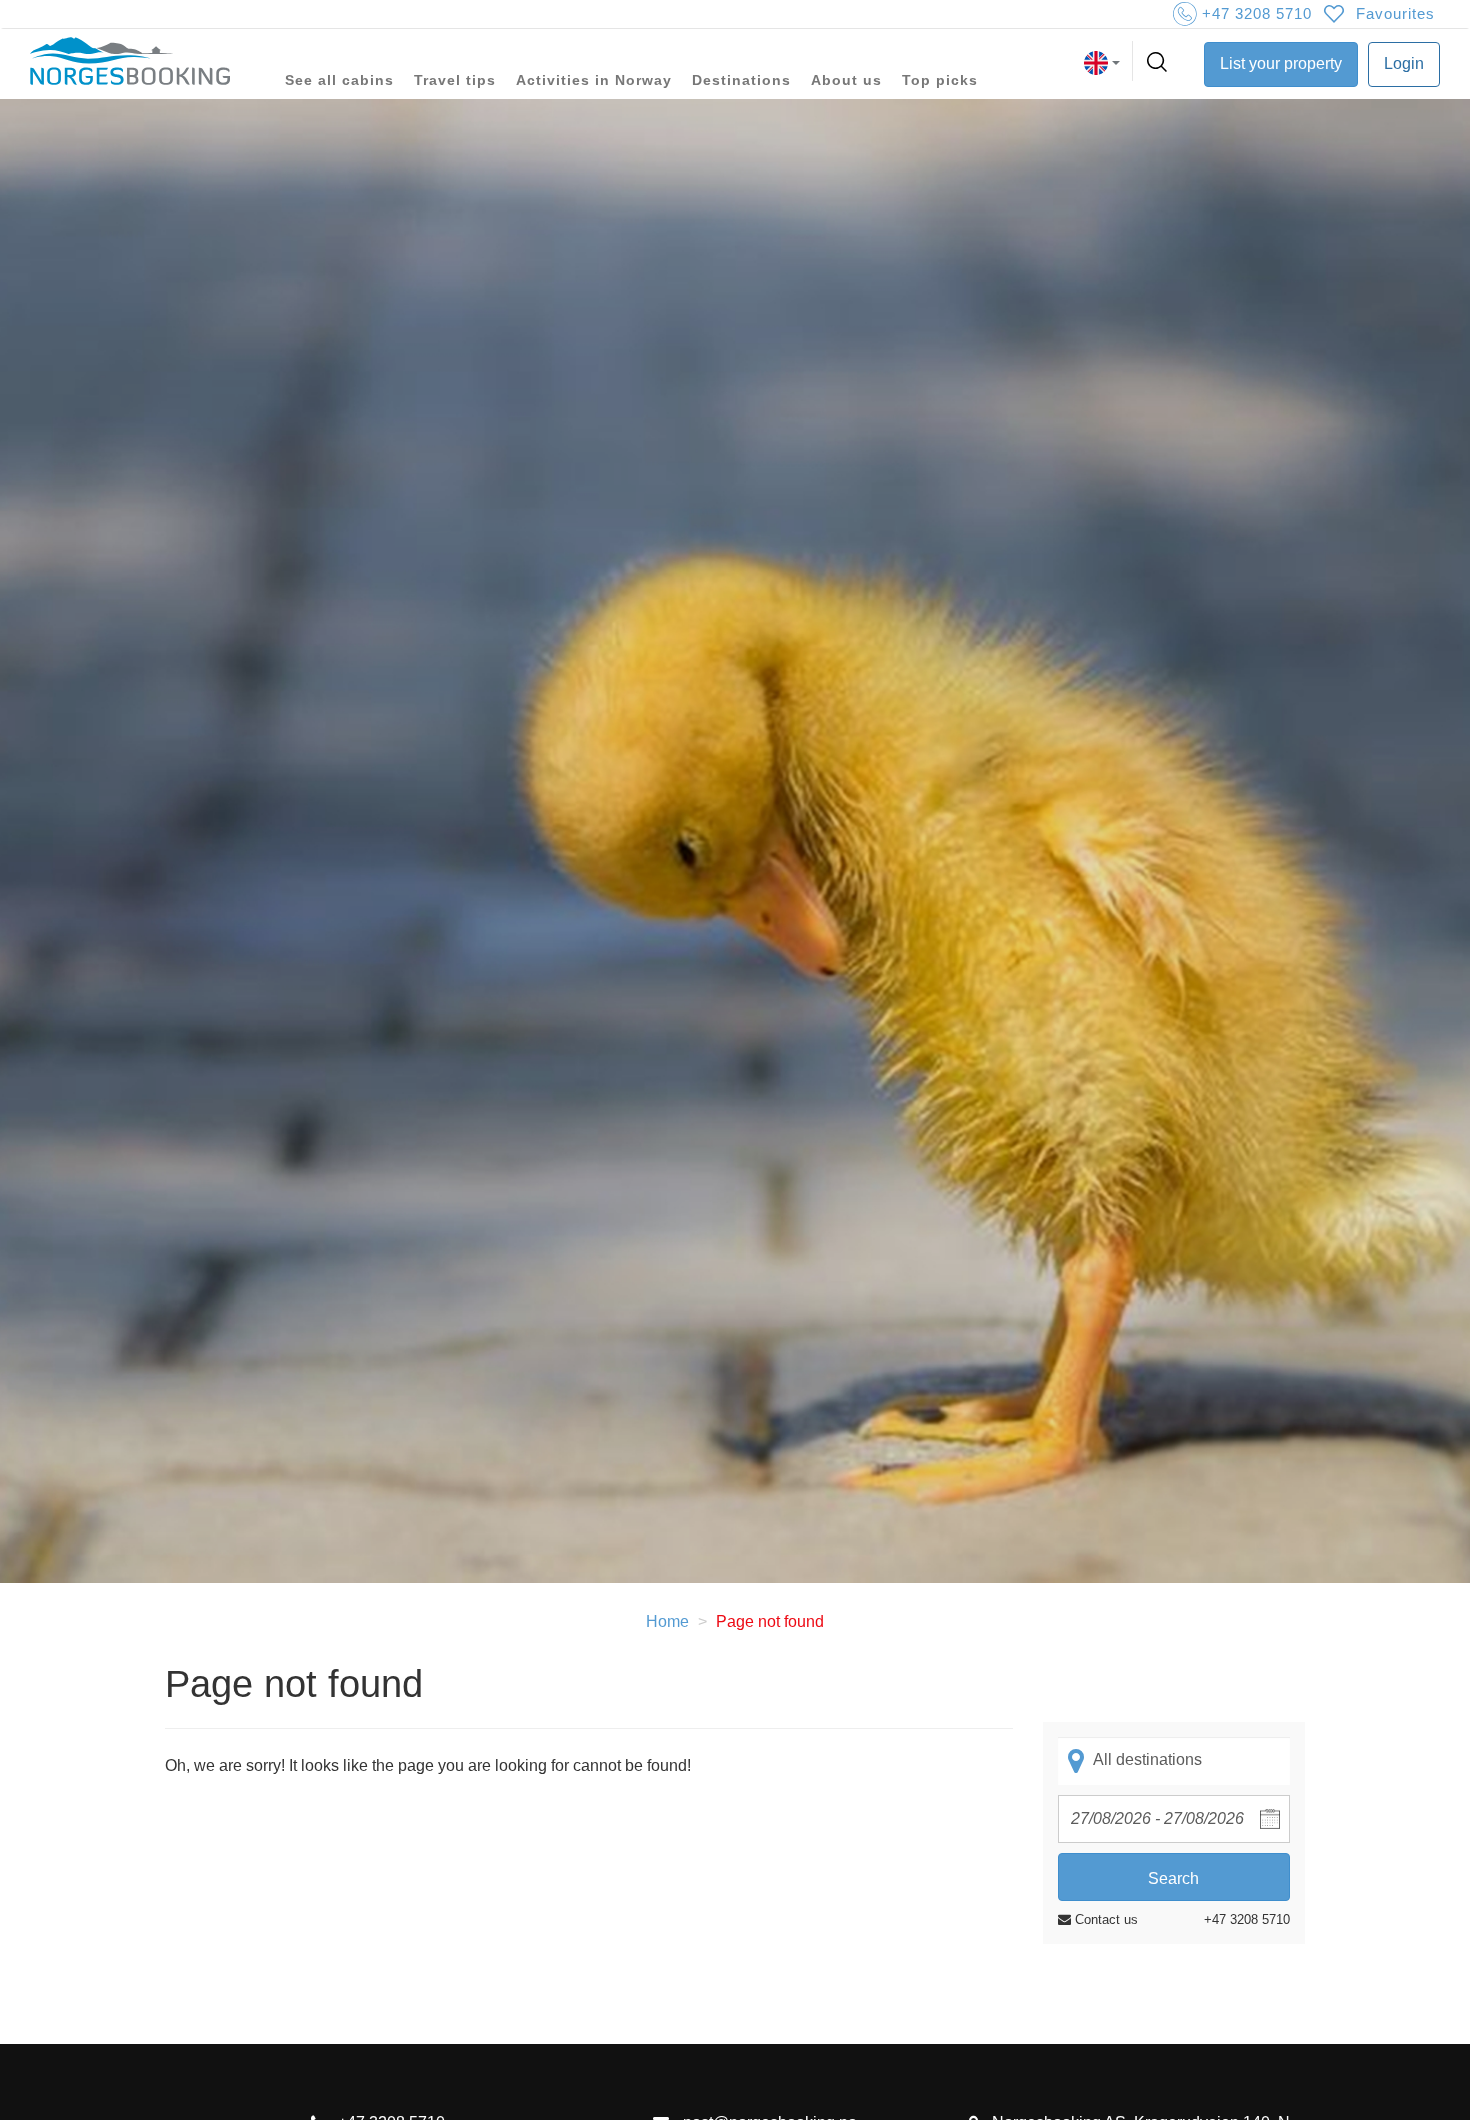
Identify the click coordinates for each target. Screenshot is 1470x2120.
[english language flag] (1102, 63)
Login (1404, 63)
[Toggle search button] (1159, 63)
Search (1173, 1878)
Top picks (940, 80)
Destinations (741, 80)
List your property (1281, 63)
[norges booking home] (130, 62)
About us (846, 80)
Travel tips (455, 80)
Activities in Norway (594, 80)
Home (667, 1621)
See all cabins (339, 80)
